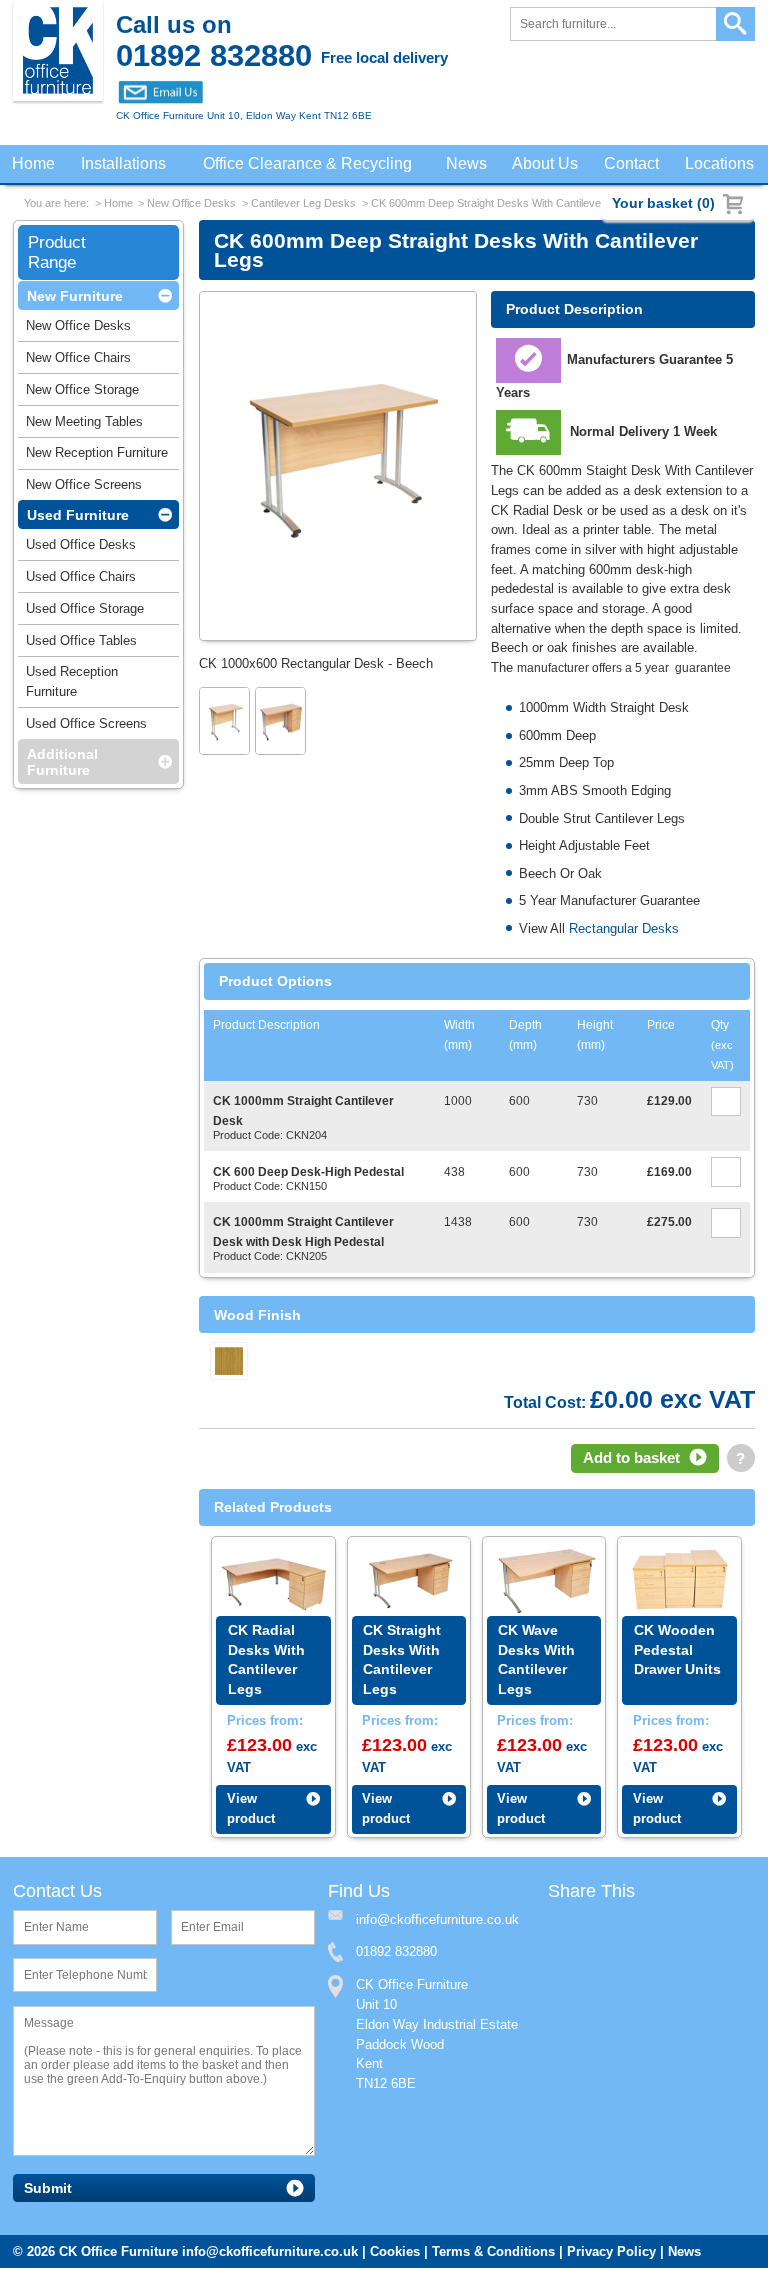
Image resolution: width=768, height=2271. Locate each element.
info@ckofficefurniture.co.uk (270, 2254)
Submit (48, 2191)
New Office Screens (84, 490)
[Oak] (229, 1363)
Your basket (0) (663, 203)
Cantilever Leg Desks (303, 205)
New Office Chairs (78, 363)
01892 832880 (396, 1954)
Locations (719, 164)
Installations (125, 164)
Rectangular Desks (624, 930)
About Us (544, 164)
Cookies (395, 2254)
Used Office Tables (81, 646)
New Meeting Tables (84, 427)
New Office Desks (191, 205)
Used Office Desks (81, 550)
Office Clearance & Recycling (308, 164)
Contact (631, 164)
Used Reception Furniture (72, 687)
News (465, 164)
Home (34, 164)
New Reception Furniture (97, 458)
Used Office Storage (85, 614)
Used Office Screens (86, 729)
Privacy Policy (611, 2254)
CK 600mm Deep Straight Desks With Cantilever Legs (501, 205)
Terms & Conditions (493, 2254)
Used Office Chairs (81, 582)
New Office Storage (82, 395)
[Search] (735, 24)
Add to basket (631, 1459)
